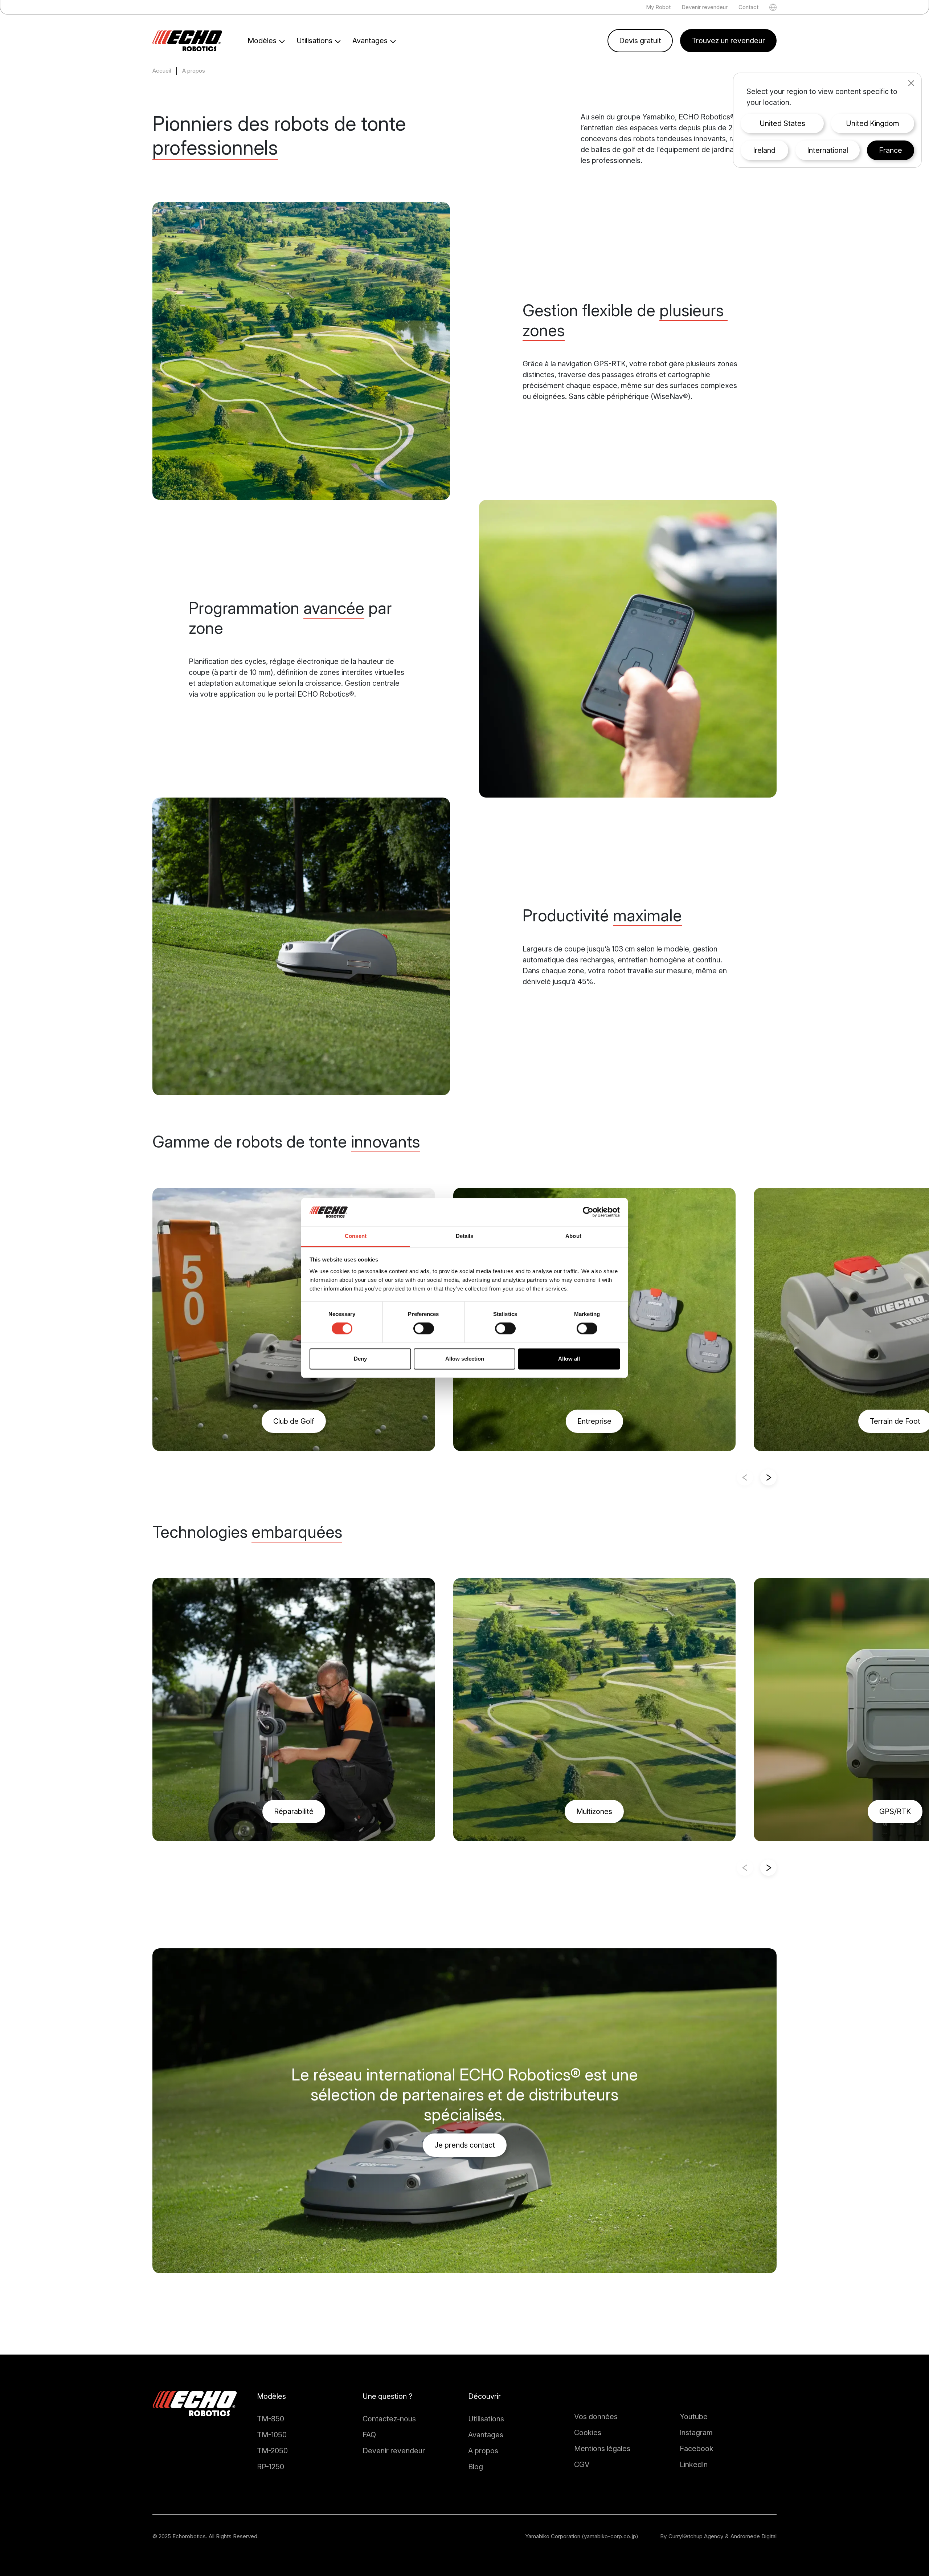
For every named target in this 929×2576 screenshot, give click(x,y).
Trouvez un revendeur (728, 41)
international (828, 150)
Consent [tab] (356, 1236)
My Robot (658, 7)
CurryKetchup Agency (696, 2536)
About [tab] (573, 1236)
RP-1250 (271, 2467)
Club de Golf (294, 1421)
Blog (476, 2467)
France (891, 150)
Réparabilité (294, 1811)
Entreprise (594, 1421)
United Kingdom (873, 123)
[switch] (424, 1329)
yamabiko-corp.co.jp (610, 2536)
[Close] (911, 83)
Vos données (596, 2417)
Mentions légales (602, 2449)
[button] (768, 1477)
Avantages (486, 2435)
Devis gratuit (640, 41)
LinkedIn (694, 2465)
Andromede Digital (754, 2536)
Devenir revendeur (705, 7)
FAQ (369, 2435)
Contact (748, 7)
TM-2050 (272, 2451)
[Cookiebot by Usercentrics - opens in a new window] (588, 1212)
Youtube (694, 2417)
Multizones (594, 1811)
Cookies (588, 2433)
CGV (582, 2465)
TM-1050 (272, 2435)
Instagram (696, 2433)
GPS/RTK (895, 1811)
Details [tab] (465, 1236)
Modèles (271, 2396)
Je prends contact (465, 2145)
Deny (360, 1359)
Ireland (764, 150)
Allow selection (465, 1359)
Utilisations (486, 2419)
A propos (483, 2451)
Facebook (697, 2449)
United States (782, 123)
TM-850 (271, 2419)
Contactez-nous (389, 2419)
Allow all (569, 1359)
